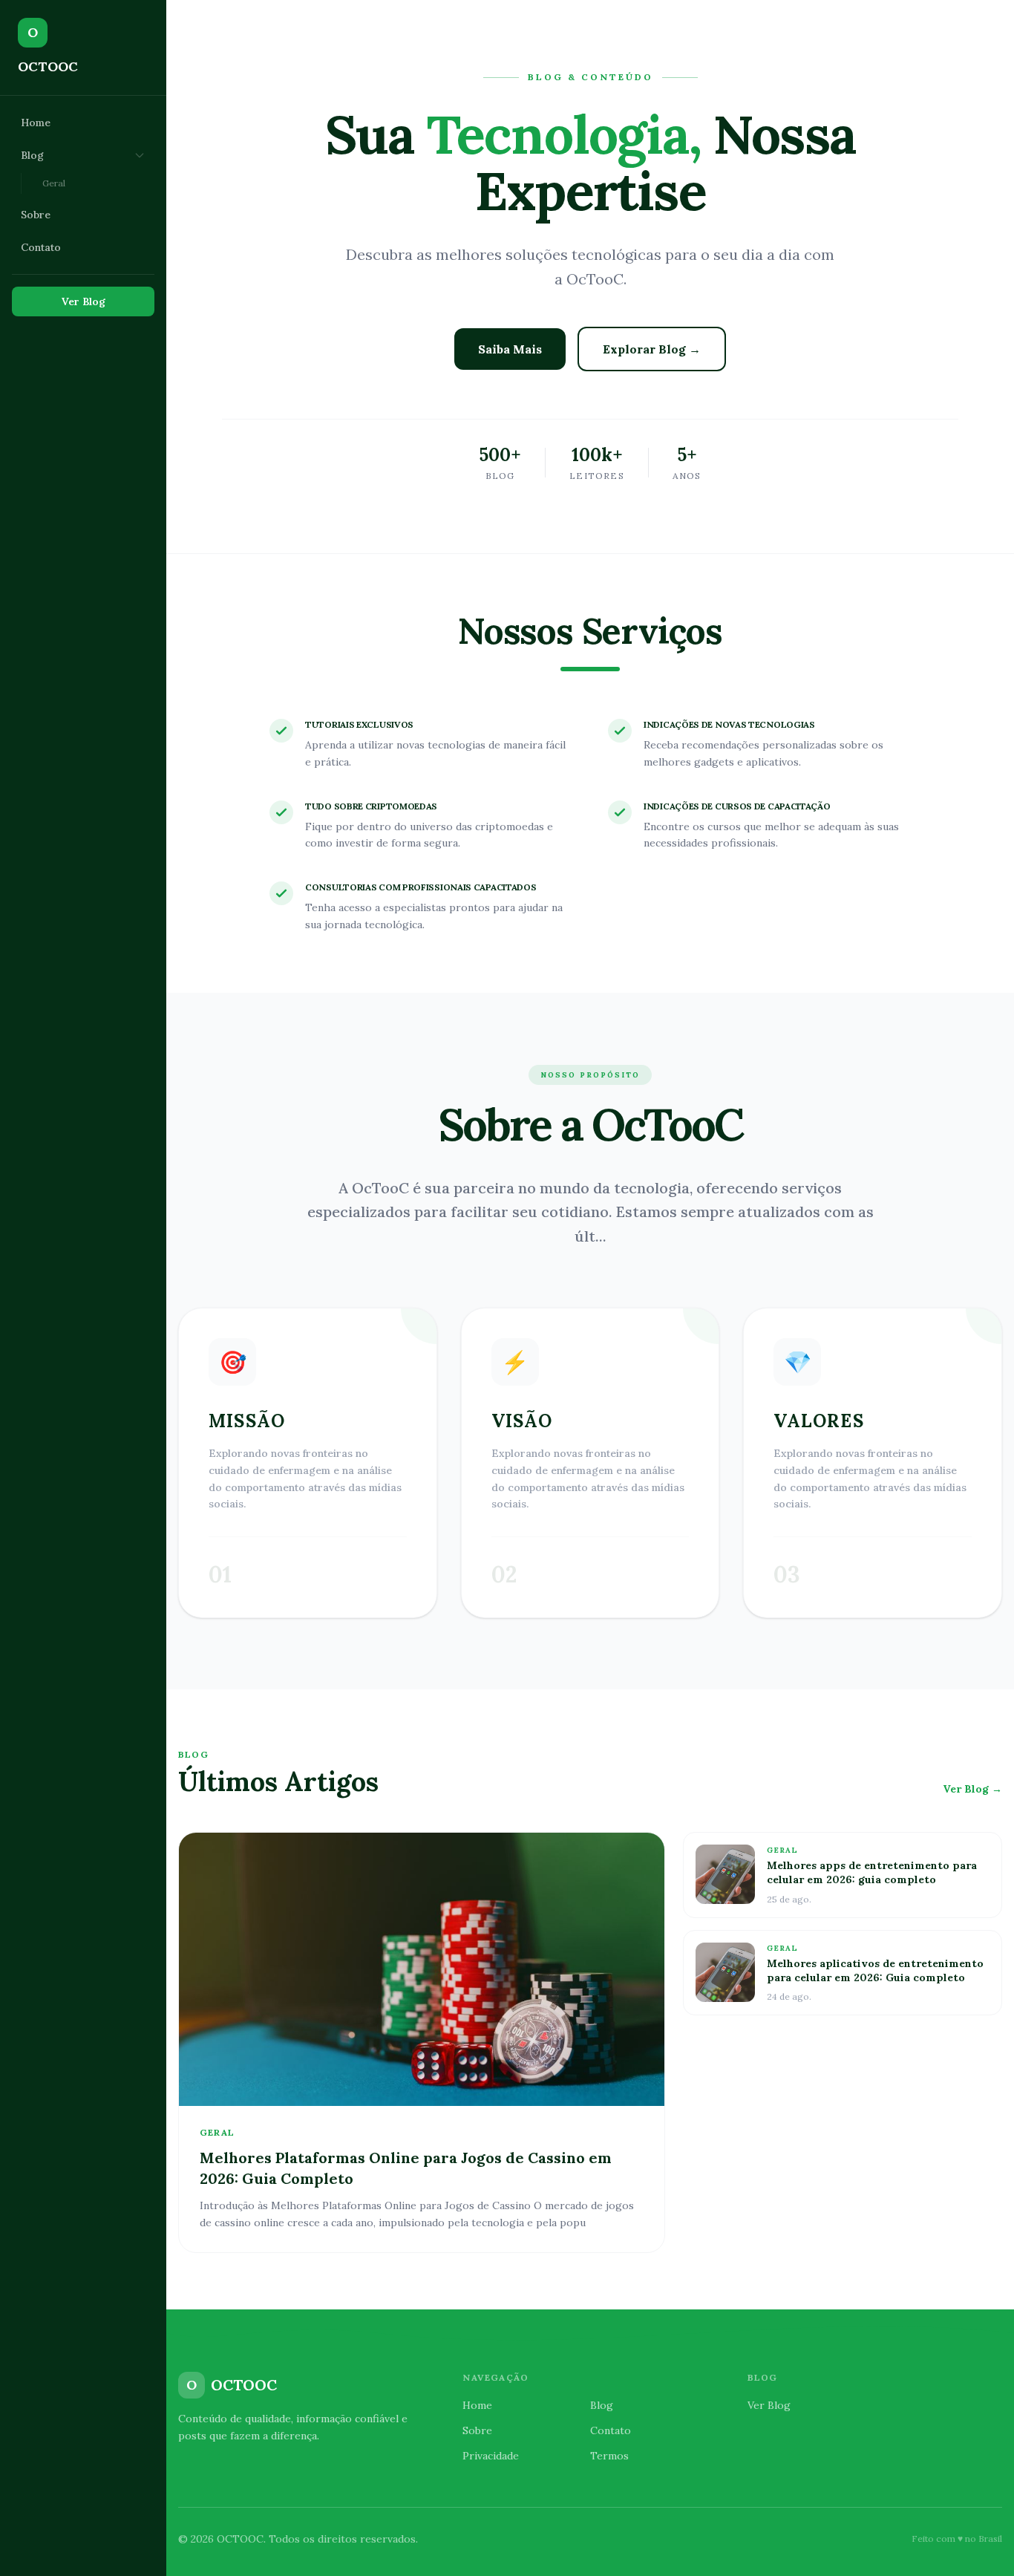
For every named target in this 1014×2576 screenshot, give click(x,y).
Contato (41, 247)
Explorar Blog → (652, 349)
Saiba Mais (510, 349)
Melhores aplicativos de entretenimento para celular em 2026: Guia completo (875, 1970)
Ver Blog (84, 301)
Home (36, 123)
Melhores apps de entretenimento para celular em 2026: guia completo (872, 1872)
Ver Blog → (972, 1789)
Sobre (36, 215)
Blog (32, 155)
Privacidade (491, 2456)
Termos (609, 2456)
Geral (54, 183)
